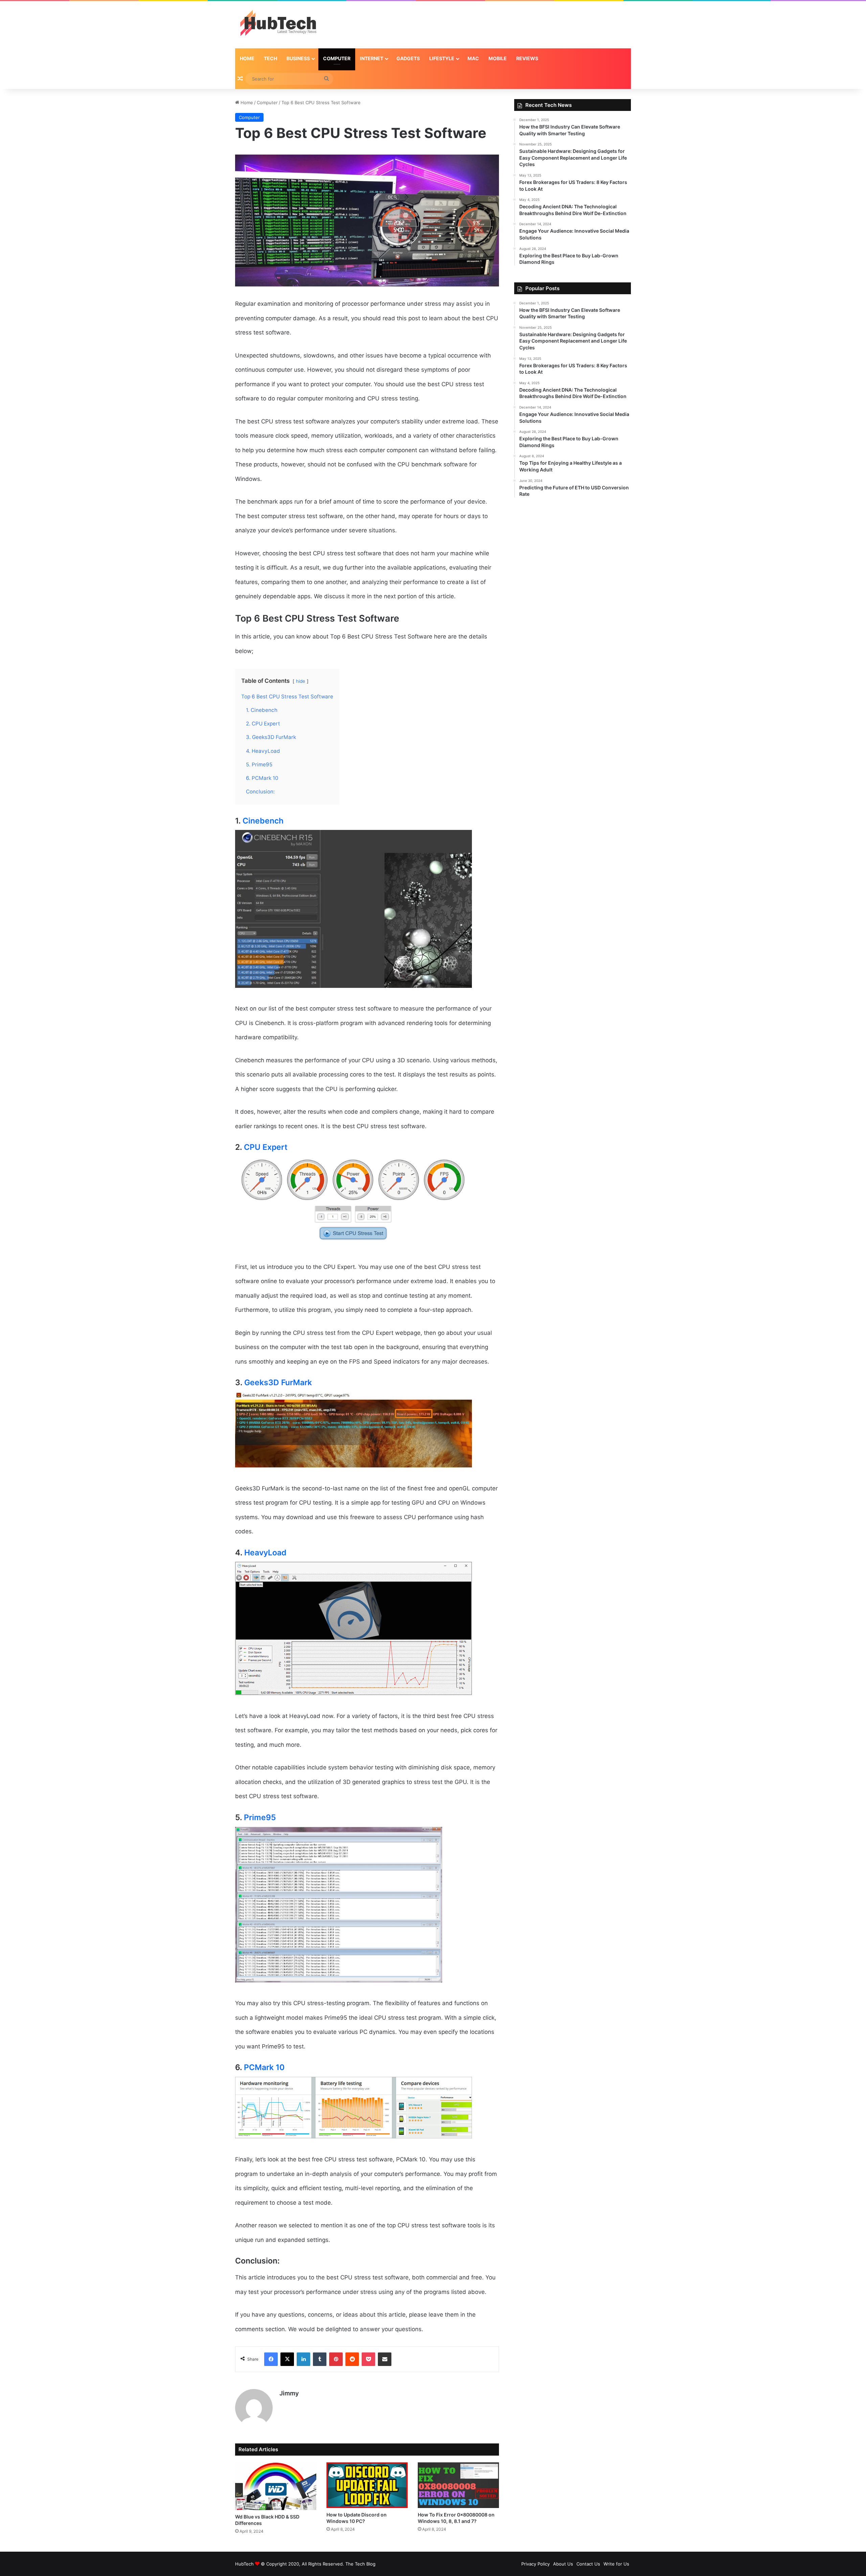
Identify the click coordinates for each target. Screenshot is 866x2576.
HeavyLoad (265, 1553)
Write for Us (616, 2564)
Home (247, 58)
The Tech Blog (360, 2564)
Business (298, 58)
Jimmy (289, 2393)
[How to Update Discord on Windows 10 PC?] (367, 2485)
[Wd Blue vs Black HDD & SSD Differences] (276, 2486)
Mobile (498, 58)
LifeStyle (442, 58)
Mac (473, 58)
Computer (337, 58)
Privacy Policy (535, 2564)
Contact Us (588, 2564)
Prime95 (260, 1817)
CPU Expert (266, 1147)
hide (301, 681)
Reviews (527, 58)
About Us (563, 2564)
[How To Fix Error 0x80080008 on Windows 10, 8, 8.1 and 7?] (458, 2485)
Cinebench (263, 821)
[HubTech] (278, 25)
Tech (270, 58)
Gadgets (408, 58)
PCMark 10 (264, 2067)
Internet (372, 58)
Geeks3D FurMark (278, 1383)
